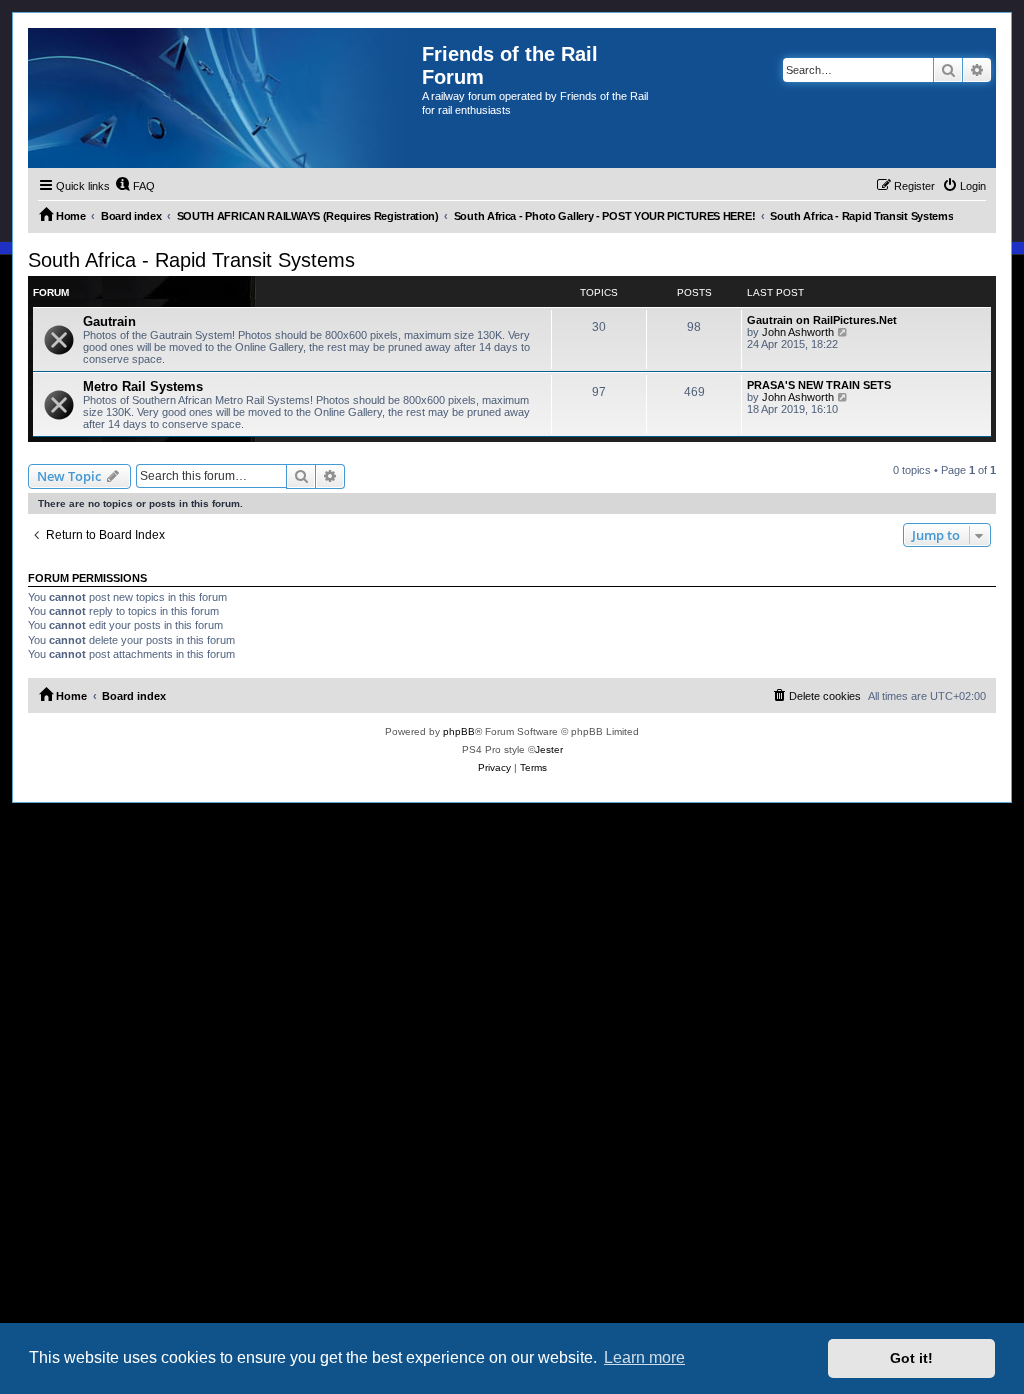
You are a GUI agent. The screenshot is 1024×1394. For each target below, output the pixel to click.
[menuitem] (135, 186)
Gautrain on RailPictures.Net (822, 320)
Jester (549, 749)
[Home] (225, 98)
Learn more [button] (644, 1357)
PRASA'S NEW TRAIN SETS (819, 385)
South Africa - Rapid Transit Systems (191, 260)
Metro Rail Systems (143, 386)
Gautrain (109, 321)
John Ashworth (798, 332)
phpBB (459, 731)
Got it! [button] (911, 1358)
